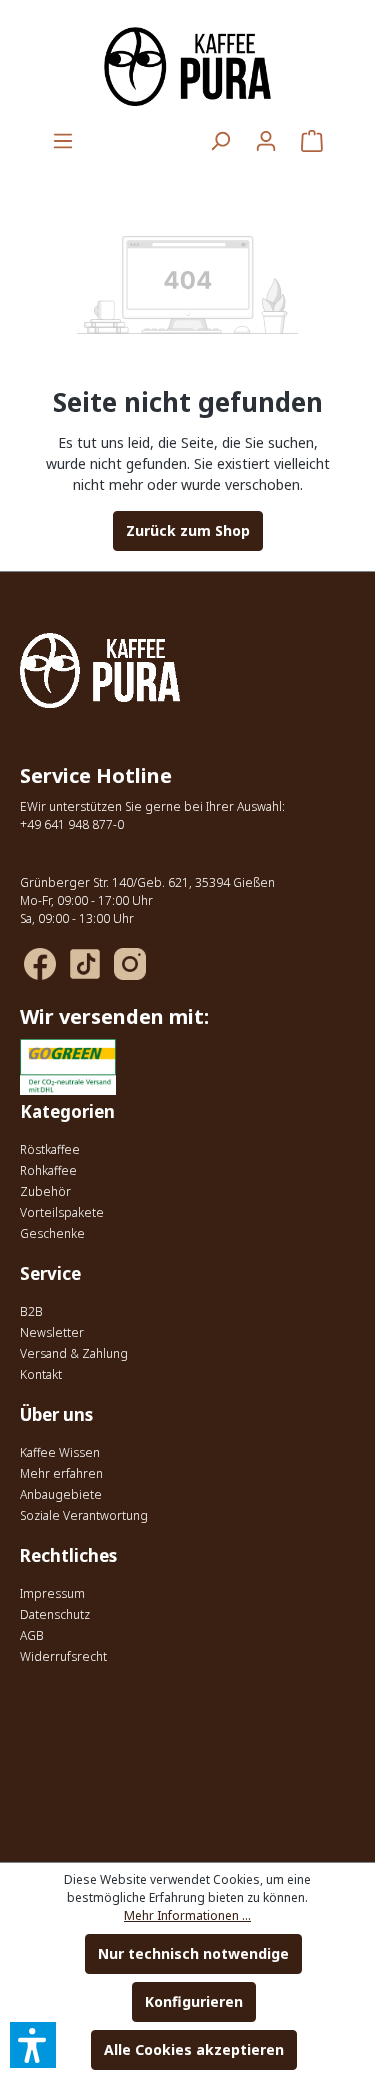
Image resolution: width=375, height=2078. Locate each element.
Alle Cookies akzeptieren (194, 2049)
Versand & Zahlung (74, 1353)
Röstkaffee (50, 1149)
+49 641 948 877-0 (72, 824)
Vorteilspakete (62, 1212)
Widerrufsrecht (63, 1656)
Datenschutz (55, 1614)
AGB (32, 1635)
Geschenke (52, 1233)
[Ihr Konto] (266, 141)
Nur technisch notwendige (193, 1953)
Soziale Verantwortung (84, 1515)
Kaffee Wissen (60, 1452)
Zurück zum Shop (188, 530)
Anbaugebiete (61, 1494)
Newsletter (52, 1332)
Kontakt (41, 1374)
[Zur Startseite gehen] (187, 66)
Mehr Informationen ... (187, 1915)
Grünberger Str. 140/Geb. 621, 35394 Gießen (147, 882)
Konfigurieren (194, 2001)
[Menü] (63, 141)
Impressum (52, 1593)
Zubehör (45, 1191)
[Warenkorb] (312, 141)
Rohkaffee (48, 1170)
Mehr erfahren (61, 1473)
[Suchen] (220, 141)
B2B (31, 1311)
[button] (33, 2045)
